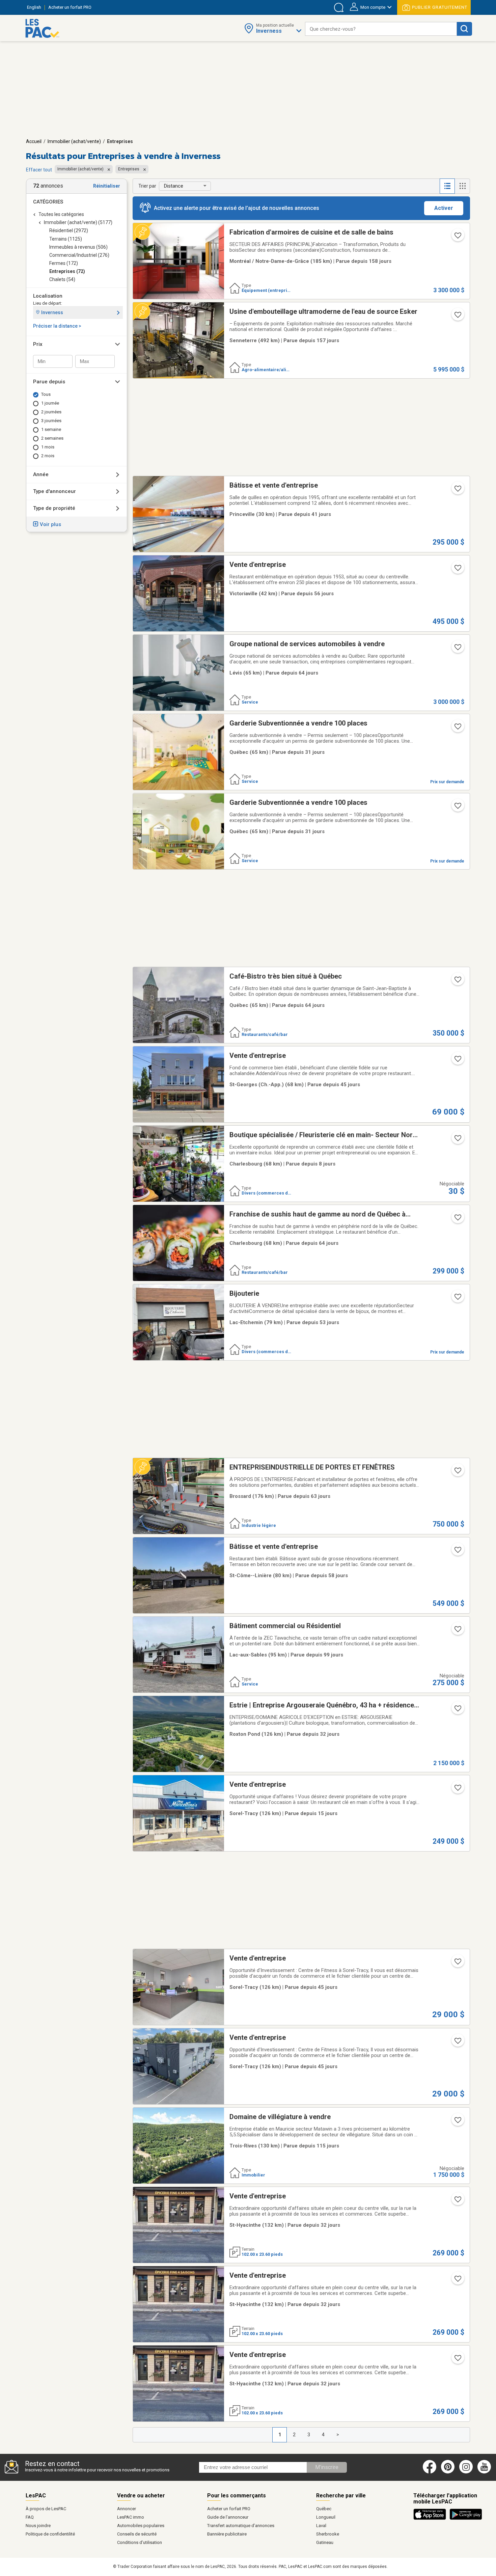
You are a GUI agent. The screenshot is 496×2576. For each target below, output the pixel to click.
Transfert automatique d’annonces (241, 2526)
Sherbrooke (328, 2534)
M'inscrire (327, 2467)
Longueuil (326, 2517)
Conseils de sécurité (137, 2534)
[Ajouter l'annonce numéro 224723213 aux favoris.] (457, 729)
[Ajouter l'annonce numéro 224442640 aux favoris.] (457, 1140)
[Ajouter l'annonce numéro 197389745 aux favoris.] (457, 2360)
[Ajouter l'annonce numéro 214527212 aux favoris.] (457, 1964)
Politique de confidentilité (50, 2534)
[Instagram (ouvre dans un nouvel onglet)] (466, 2472)
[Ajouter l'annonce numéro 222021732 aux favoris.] (457, 570)
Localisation (48, 296)
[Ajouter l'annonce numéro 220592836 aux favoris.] (457, 238)
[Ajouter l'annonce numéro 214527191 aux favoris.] (457, 2043)
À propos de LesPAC (46, 2509)
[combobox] (381, 29)
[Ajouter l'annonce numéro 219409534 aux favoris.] (457, 1790)
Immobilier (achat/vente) (74, 141)
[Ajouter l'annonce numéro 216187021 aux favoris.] (457, 1631)
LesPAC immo (131, 2517)
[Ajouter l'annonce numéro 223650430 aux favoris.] (457, 1220)
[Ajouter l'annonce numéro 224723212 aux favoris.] (457, 808)
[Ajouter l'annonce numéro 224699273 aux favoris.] (457, 1710)
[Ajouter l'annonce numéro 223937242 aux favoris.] (457, 1299)
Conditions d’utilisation (140, 2542)
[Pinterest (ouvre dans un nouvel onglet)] (448, 2472)
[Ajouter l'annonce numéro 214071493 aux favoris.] (457, 1552)
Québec (324, 2509)
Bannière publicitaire (227, 2534)
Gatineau (325, 2542)
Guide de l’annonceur (228, 2517)
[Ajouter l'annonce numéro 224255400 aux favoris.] (457, 1061)
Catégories (48, 202)
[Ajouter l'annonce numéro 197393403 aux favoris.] (457, 2281)
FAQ (30, 2517)
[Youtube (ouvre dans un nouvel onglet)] (485, 2472)
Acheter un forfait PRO (229, 2509)
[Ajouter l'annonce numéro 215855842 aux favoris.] (457, 2122)
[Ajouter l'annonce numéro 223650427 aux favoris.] (457, 982)
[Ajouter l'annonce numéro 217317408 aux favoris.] (457, 1473)
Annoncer (127, 2509)
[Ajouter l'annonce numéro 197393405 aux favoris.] (457, 2201)
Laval (321, 2526)
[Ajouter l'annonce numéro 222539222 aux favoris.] (457, 491)
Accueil (34, 141)
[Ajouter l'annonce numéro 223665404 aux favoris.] (457, 649)
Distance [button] (174, 186)
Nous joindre (38, 2526)
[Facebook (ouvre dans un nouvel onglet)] (430, 2472)
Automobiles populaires (141, 2526)
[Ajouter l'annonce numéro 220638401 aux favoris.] (457, 317)
